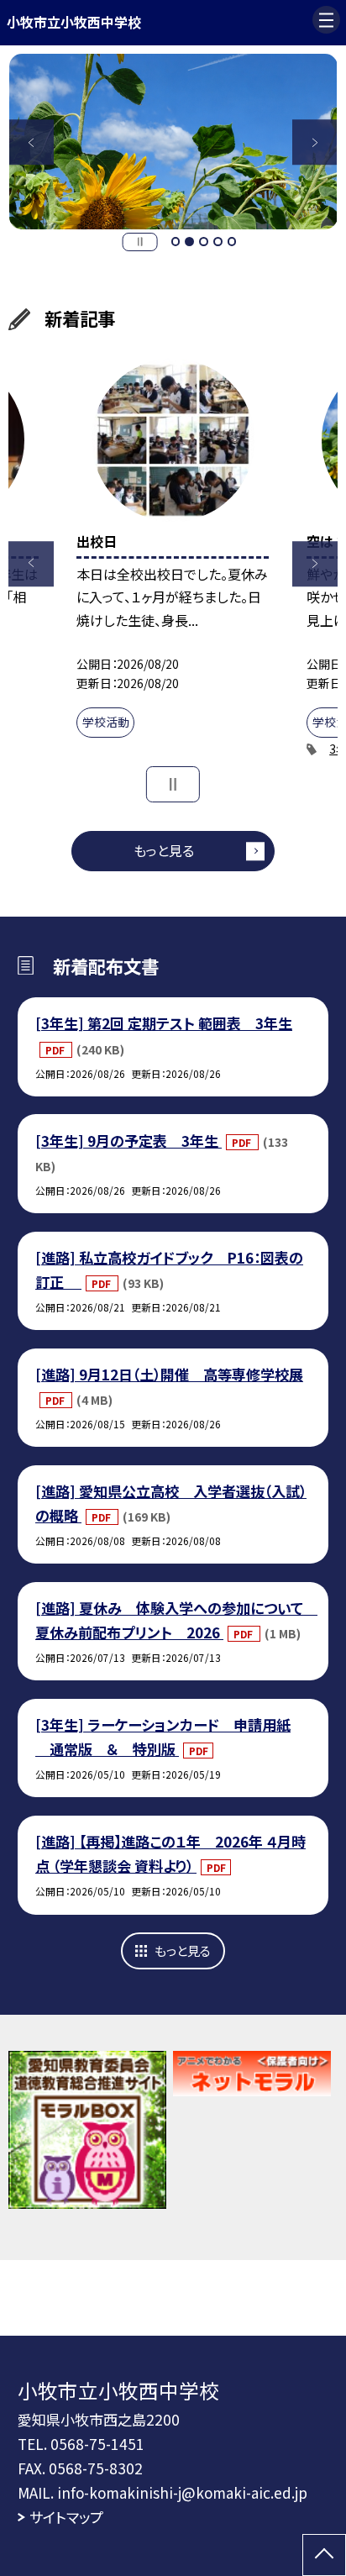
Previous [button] (32, 142)
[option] (173, 142)
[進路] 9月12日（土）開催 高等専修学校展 (169, 1374)
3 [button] (204, 242)
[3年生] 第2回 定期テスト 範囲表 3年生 (164, 1023)
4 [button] (218, 242)
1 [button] (176, 242)
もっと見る (164, 850)
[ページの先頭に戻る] (324, 2555)
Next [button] (315, 142)
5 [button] (232, 242)
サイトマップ (66, 2517)
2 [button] (189, 242)
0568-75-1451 (97, 2444)
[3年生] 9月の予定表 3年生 (128, 1141)
